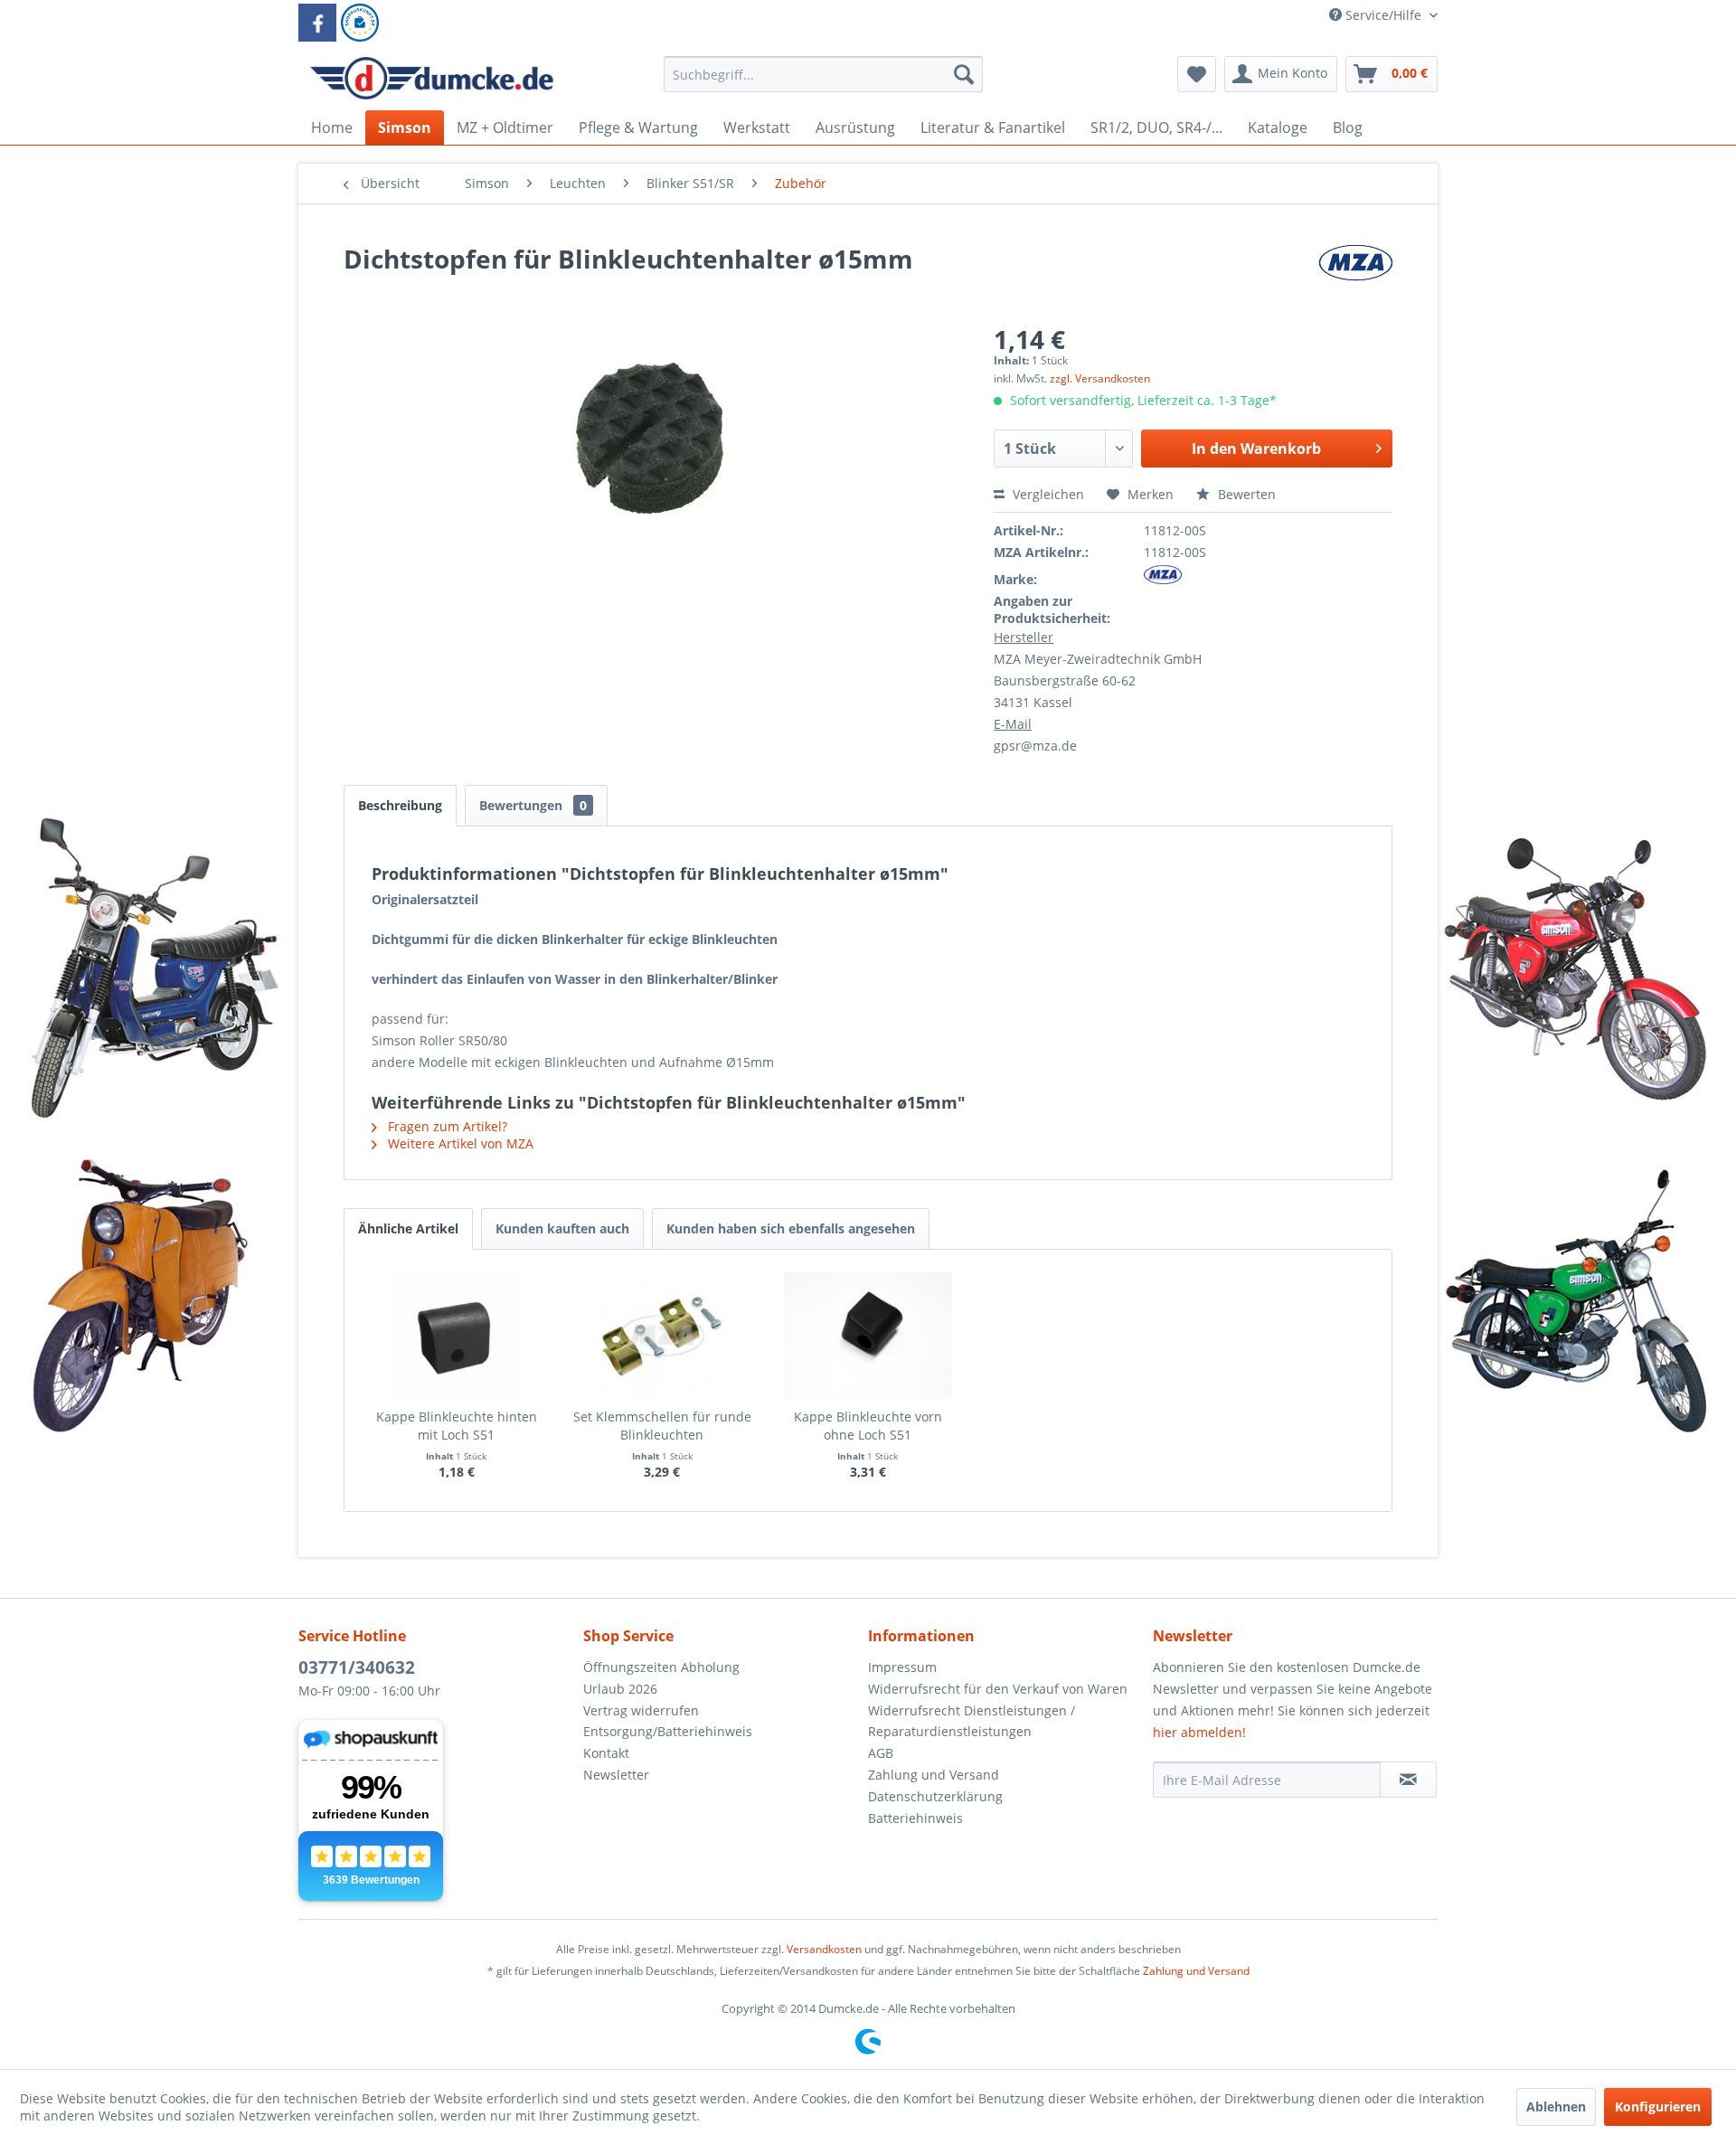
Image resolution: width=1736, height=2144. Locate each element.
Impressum (902, 1667)
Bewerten (1245, 494)
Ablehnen (1556, 2106)
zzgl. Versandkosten (1100, 378)
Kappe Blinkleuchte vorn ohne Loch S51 (868, 1426)
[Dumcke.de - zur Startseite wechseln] (432, 79)
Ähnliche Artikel (408, 1228)
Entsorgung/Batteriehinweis (668, 1731)
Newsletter (616, 1775)
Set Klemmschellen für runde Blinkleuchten (662, 1426)
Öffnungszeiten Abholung (661, 1667)
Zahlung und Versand (934, 1775)
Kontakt (606, 1753)
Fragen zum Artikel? (446, 1126)
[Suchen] (964, 74)
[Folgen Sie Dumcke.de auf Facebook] (317, 23)
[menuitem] (823, 83)
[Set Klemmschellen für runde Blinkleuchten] (663, 1336)
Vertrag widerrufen (641, 1710)
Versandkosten (824, 1949)
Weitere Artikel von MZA (459, 1143)
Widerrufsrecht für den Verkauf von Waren (998, 1689)
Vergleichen (1047, 494)
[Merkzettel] (1197, 74)
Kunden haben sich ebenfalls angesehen (791, 1228)
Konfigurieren (1658, 2106)
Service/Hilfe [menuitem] (1383, 15)
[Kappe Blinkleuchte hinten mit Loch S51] (457, 1336)
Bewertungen (533, 805)
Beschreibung (400, 805)
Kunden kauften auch (562, 1228)
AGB (881, 1753)
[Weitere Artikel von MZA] (1355, 277)
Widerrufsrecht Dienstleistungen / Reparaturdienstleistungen (972, 1721)
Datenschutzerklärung (935, 1796)
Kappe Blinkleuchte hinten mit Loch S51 (457, 1426)
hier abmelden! (1199, 1732)
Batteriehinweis (915, 1818)
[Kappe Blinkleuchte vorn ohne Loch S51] (868, 1336)
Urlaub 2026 (620, 1689)
